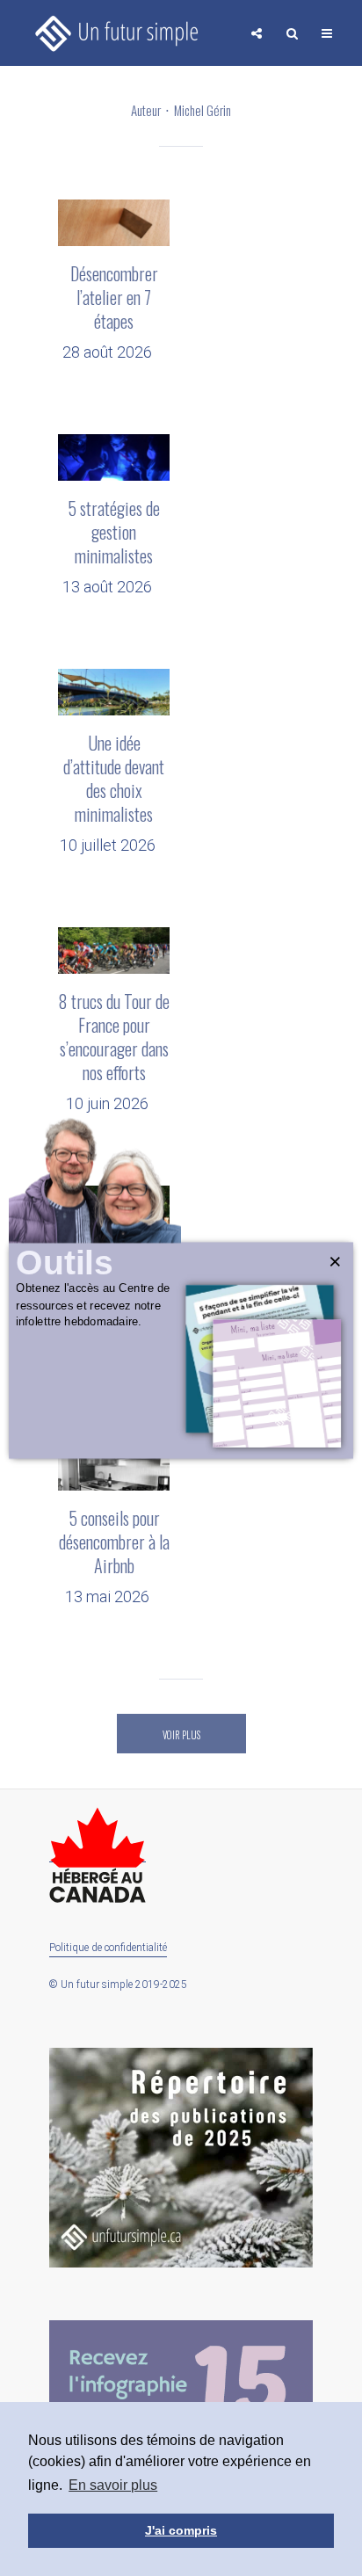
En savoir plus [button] (113, 2485)
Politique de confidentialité (108, 1948)
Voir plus (181, 1735)
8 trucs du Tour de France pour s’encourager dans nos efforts (114, 1037)
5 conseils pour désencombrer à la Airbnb (114, 1542)
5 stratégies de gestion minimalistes (114, 532)
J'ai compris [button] (181, 2530)
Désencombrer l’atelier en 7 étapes (114, 298)
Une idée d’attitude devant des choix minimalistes (114, 779)
